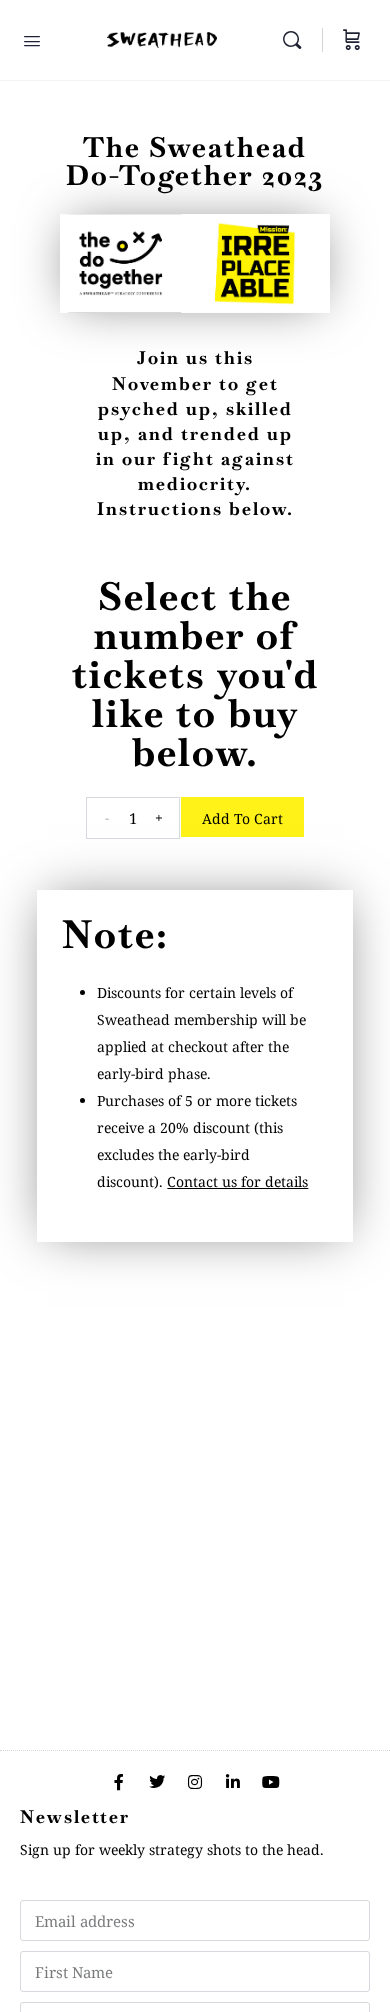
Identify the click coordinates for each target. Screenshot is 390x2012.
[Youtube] (271, 1782)
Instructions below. (195, 508)
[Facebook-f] (119, 1782)
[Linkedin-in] (233, 1782)
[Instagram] (195, 1782)
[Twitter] (157, 1782)
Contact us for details (237, 1181)
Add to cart (242, 818)
